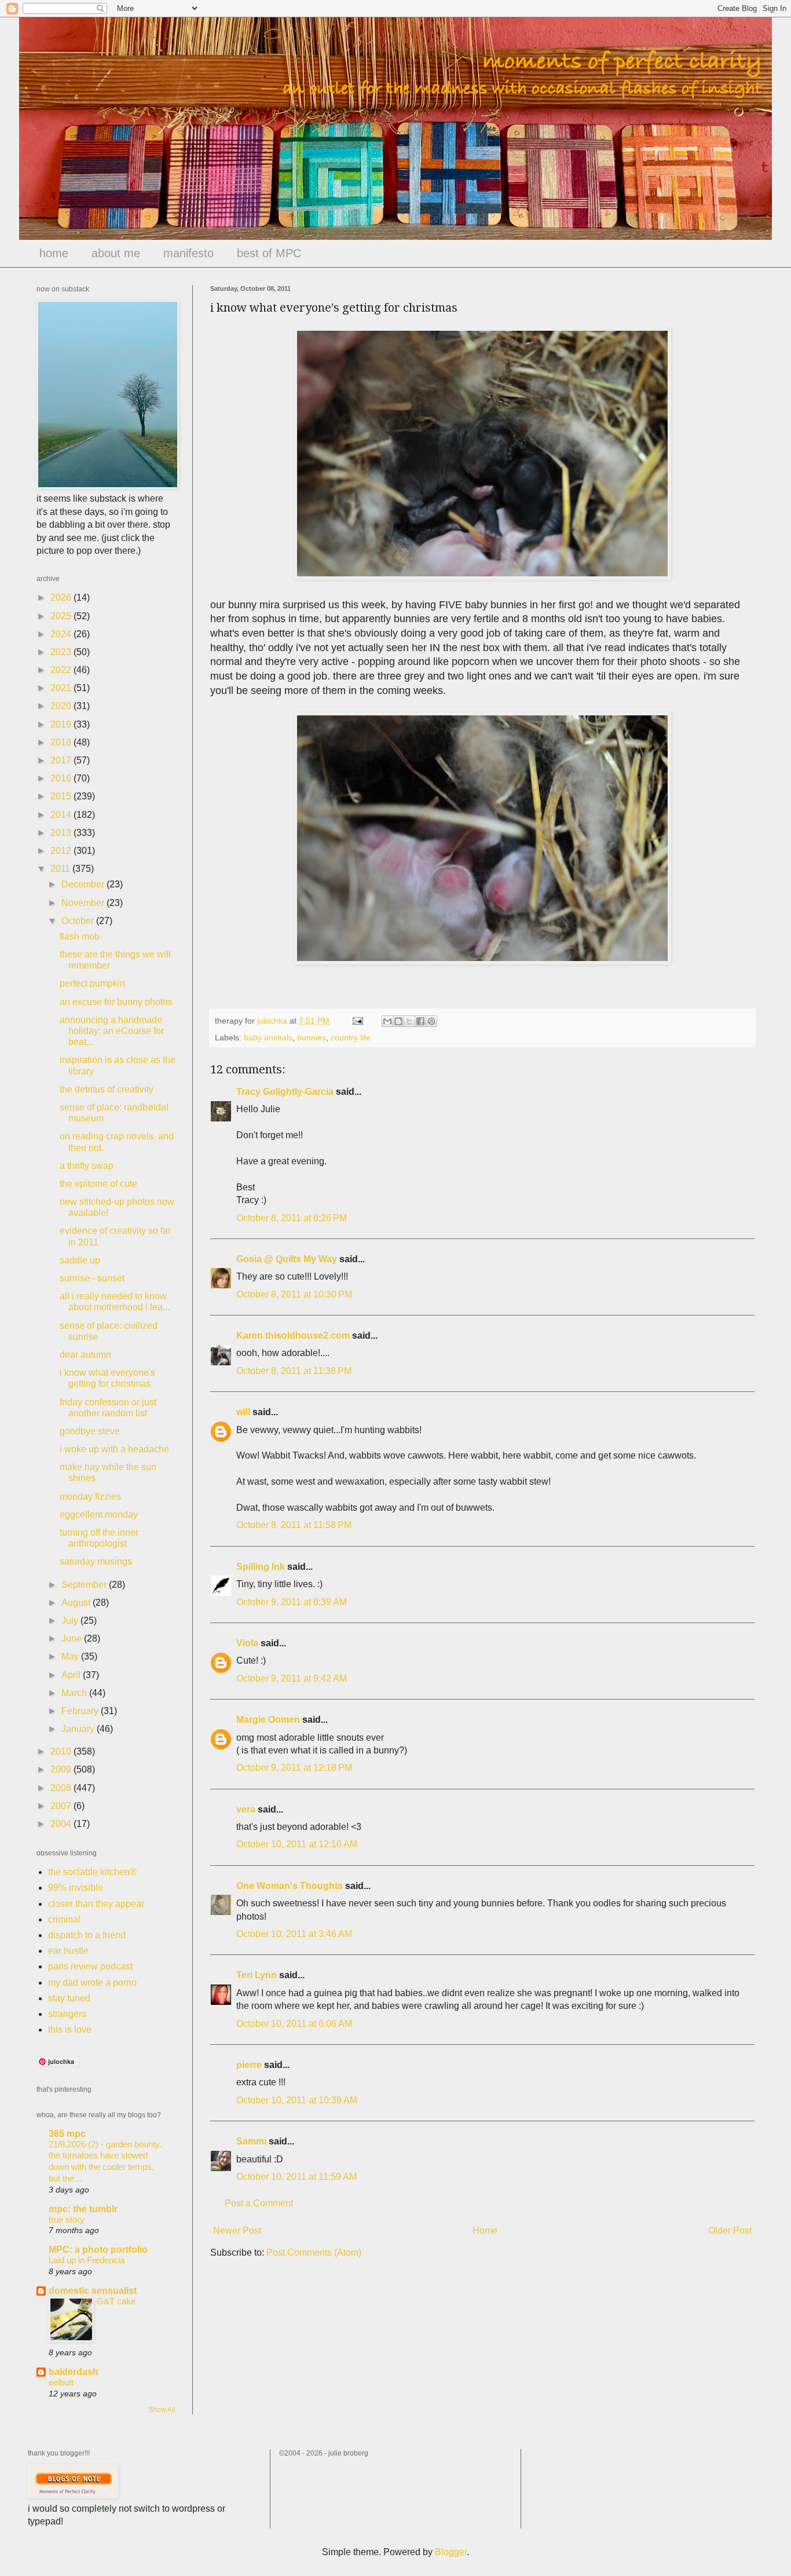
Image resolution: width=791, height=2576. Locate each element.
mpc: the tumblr (83, 2209)
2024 (62, 634)
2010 (62, 1751)
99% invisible (76, 1888)
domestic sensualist (93, 2291)
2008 (62, 1788)
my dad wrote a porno (92, 1983)
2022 (62, 670)
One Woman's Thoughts (290, 1886)
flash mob (80, 936)
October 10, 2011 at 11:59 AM (296, 2177)
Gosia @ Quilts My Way (287, 1259)
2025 (62, 616)
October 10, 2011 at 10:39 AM (297, 2100)
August (77, 1603)
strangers (67, 2014)
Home (485, 2230)
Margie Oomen (268, 1720)
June (73, 1638)
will (243, 1412)
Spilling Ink (261, 1567)
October (79, 921)
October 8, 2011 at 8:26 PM (292, 1218)
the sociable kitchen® (92, 1872)
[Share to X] (409, 1021)
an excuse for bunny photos (116, 1002)
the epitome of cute (98, 1184)
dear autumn (85, 1355)
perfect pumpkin (92, 983)
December (84, 884)
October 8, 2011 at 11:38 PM (294, 1371)
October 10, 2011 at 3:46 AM (294, 1934)
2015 (62, 796)
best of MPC (269, 253)
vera (246, 1809)
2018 (62, 742)
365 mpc (67, 2134)
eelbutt (61, 2382)
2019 (62, 724)
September (85, 1585)
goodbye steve (90, 1431)
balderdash (74, 2372)
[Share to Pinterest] (431, 1021)
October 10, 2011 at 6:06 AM (294, 2024)
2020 (62, 706)
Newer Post (237, 2230)
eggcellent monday (99, 1514)
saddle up (80, 1260)
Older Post (730, 2230)
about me (116, 253)
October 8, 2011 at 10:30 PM (294, 1294)
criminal (64, 1919)
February (81, 1711)
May (71, 1656)
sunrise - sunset (92, 1278)
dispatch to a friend (87, 1935)
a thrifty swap (87, 1166)
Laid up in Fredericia (87, 2260)
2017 (62, 760)
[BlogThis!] (398, 1021)
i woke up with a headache (114, 1449)
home (54, 253)
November (84, 903)
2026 (62, 598)
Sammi (251, 2141)
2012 (62, 851)
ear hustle (68, 1951)
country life (351, 1037)
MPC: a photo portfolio (98, 2250)
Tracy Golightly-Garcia (285, 1092)
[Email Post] (357, 1021)
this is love (70, 2029)
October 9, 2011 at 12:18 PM (294, 1768)
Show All (162, 2410)
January (79, 1729)
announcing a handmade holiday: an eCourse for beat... (112, 1031)
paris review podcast (90, 1966)
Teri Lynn (257, 1975)
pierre (249, 2065)
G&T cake (116, 2301)
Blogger (451, 2552)
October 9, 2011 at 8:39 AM (292, 1602)
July (71, 1620)
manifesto (188, 253)
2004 (62, 1824)
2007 (62, 1806)
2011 (61, 869)
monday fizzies (90, 1497)
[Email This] (387, 1021)
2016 (62, 778)
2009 (62, 1769)
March (75, 1693)
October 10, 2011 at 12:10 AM (297, 1844)
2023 (62, 652)
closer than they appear (96, 1904)
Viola (247, 1643)
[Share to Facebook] (420, 1021)
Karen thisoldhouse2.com (293, 1335)
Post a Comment (259, 2203)
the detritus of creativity (107, 1089)
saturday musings (96, 1561)
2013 (62, 833)
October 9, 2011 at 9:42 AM (292, 1678)
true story (67, 2219)
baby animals (268, 1037)
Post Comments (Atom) (314, 2252)
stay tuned (69, 1998)
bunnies (312, 1037)
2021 (62, 688)
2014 (62, 815)
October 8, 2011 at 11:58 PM (294, 1525)
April (72, 1675)
